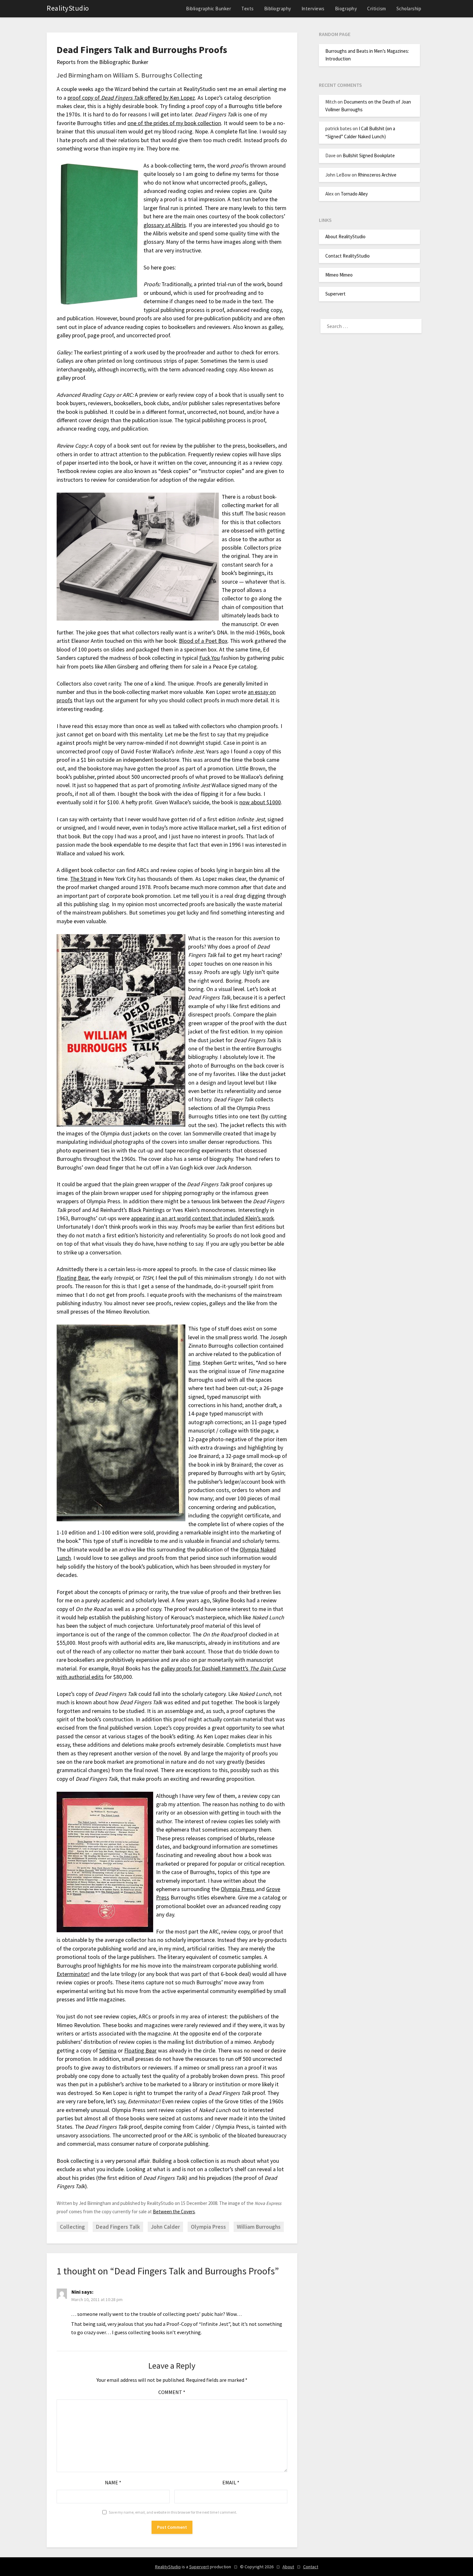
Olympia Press (238, 1889)
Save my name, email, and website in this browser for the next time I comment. (173, 2512)
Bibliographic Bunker (209, 9)
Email (231, 2482)
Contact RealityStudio (348, 256)
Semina (108, 2051)
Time (194, 1363)
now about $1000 (260, 802)
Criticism (377, 9)
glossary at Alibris (165, 225)
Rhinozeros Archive (377, 175)
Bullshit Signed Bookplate (369, 155)
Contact (311, 2567)
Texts (248, 9)
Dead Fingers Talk (118, 2227)
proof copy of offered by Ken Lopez (131, 98)
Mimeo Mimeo (339, 275)
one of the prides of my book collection (174, 123)
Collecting (72, 2227)
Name (113, 2482)
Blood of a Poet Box (203, 641)
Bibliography (278, 9)
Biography (346, 9)
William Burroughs (259, 2227)
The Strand (83, 879)
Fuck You (209, 658)
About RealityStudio (345, 237)
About (288, 2567)
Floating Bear (73, 1278)
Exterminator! (73, 1974)
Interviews (313, 9)
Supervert (335, 294)
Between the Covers (174, 2212)
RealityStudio (68, 8)
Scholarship (409, 9)
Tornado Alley (354, 194)
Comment (172, 2392)
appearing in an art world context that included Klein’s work (202, 1218)
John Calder (165, 2227)
